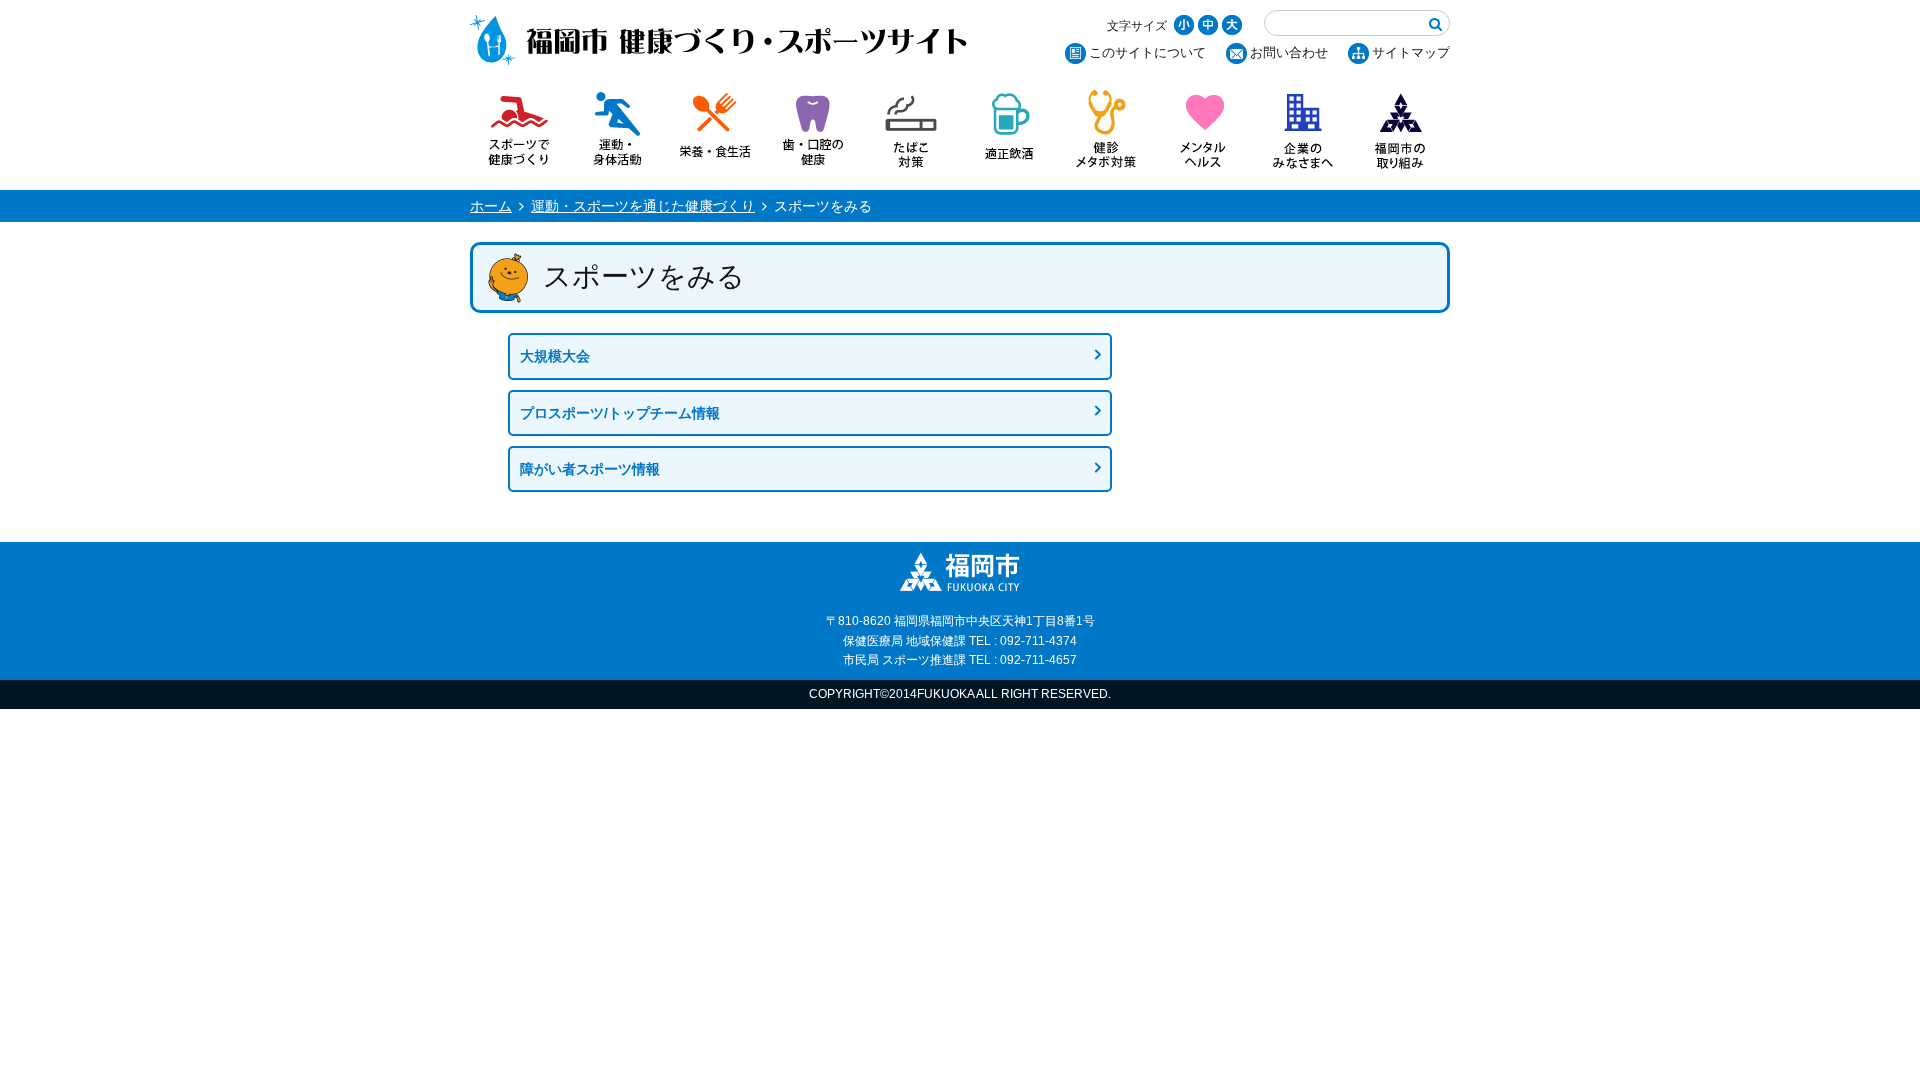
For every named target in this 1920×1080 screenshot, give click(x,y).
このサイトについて (1147, 52)
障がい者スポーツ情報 (590, 469)
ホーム (491, 206)
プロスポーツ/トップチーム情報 (620, 413)
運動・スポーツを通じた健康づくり (643, 206)
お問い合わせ (1289, 52)
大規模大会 (555, 356)
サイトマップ (1411, 52)
